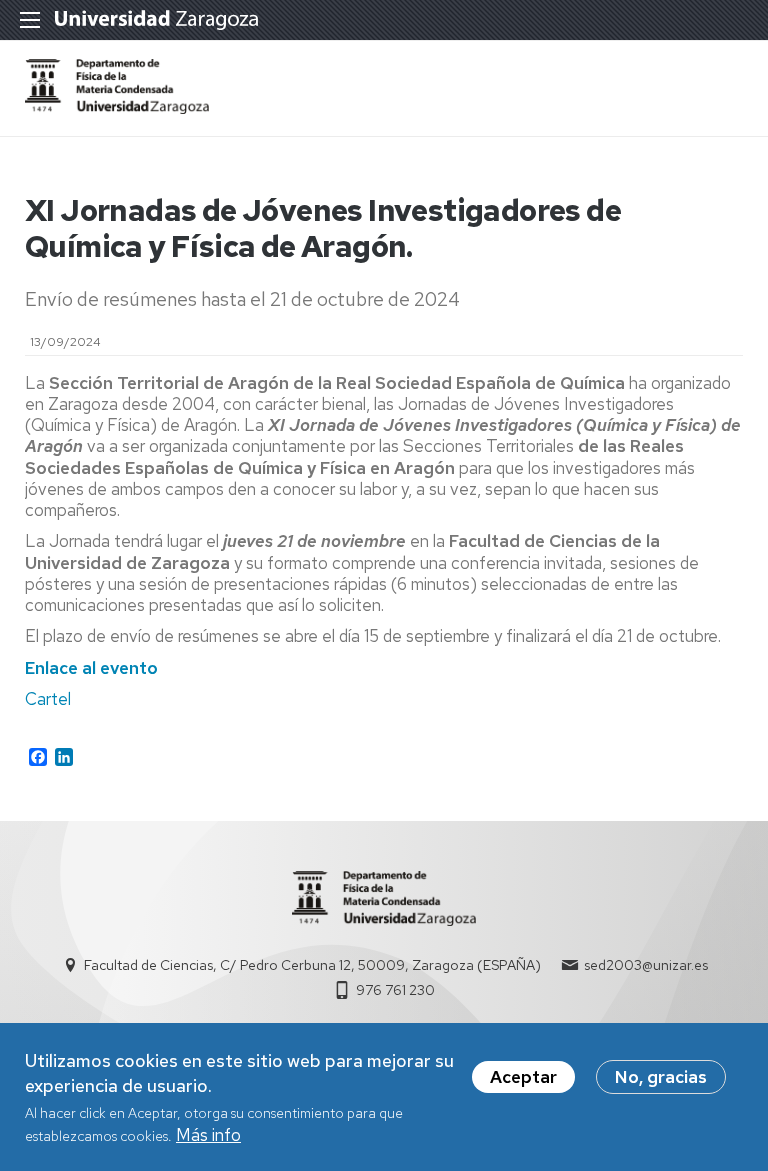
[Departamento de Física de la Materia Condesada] (117, 108)
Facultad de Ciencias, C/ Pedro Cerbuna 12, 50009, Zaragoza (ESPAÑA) (312, 965)
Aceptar (523, 1077)
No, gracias (661, 1077)
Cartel (48, 699)
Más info (208, 1135)
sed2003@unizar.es (646, 965)
